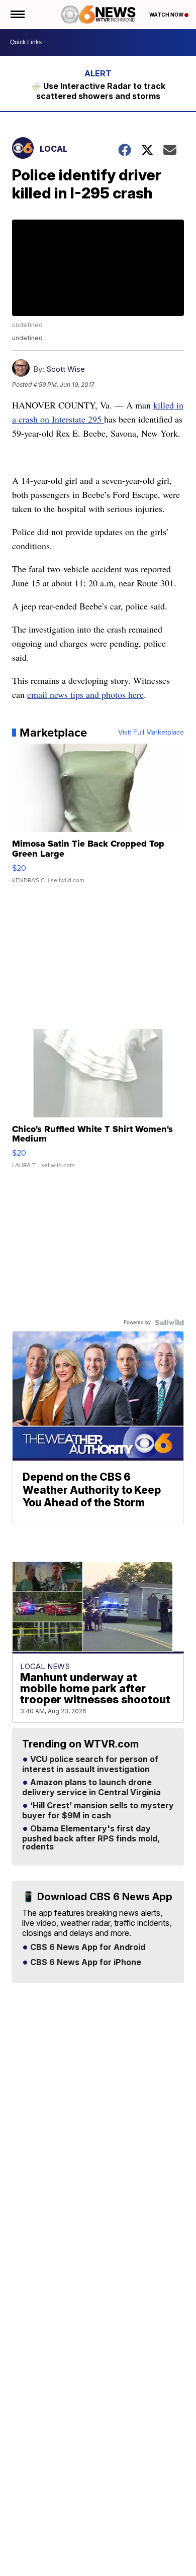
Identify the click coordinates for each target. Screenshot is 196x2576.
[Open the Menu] (17, 15)
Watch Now (167, 15)
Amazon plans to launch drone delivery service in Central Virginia (91, 1788)
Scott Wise (66, 369)
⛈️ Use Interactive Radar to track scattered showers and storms (98, 91)
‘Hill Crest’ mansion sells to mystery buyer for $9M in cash (98, 1811)
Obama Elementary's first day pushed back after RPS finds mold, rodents (91, 1838)
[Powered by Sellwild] (169, 1322)
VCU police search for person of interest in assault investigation (90, 1765)
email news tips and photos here (85, 694)
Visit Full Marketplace (151, 733)
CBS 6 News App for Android (87, 1947)
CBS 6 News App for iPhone (85, 1963)
